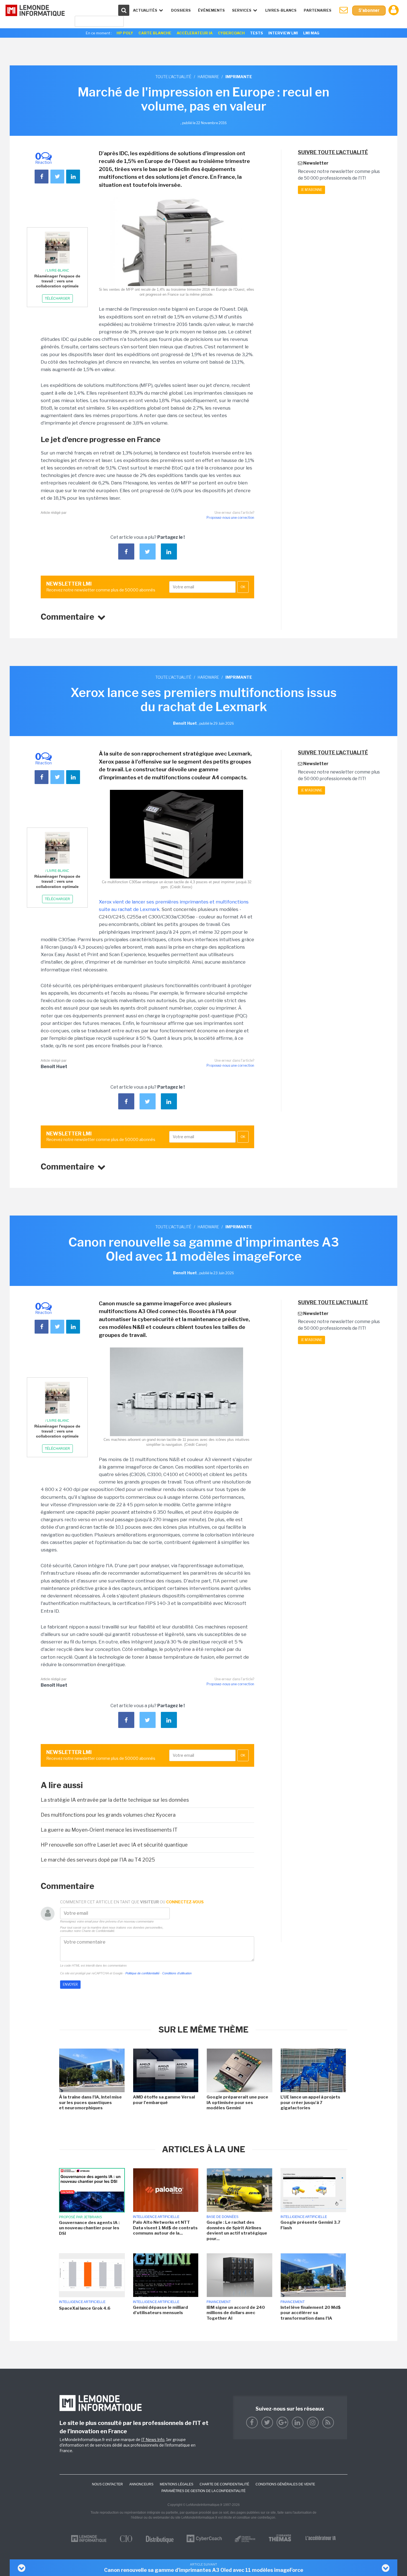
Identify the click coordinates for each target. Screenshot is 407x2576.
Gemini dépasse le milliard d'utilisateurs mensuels (160, 2310)
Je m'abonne (311, 190)
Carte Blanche (155, 33)
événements (211, 10)
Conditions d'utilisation (177, 1973)
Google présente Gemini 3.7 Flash (310, 2225)
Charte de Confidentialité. (98, 1931)
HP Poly (125, 33)
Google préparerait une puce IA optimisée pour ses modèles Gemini (237, 2103)
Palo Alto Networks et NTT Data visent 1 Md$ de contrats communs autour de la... (165, 2228)
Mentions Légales (177, 2484)
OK (243, 587)
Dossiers (181, 10)
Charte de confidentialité (224, 2484)
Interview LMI (283, 33)
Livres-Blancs (281, 10)
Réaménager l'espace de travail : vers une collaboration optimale (57, 281)
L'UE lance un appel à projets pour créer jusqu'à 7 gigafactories (310, 2103)
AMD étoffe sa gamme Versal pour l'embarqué (164, 2100)
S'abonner (369, 10)
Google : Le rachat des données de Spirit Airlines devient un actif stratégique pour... (237, 2231)
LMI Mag (311, 33)
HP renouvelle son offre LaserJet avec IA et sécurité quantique (114, 1845)
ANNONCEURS (141, 2484)
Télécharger (57, 298)
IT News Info (153, 2440)
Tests (257, 33)
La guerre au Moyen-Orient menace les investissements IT (109, 1830)
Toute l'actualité (173, 77)
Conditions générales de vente (285, 2484)
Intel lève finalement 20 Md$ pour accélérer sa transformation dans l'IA (311, 2313)
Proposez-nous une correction (230, 518)
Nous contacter (107, 2484)
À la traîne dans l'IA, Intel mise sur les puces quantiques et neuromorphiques (90, 2103)
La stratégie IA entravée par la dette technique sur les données (115, 1800)
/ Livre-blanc (57, 270)
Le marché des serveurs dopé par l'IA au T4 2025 (98, 1860)
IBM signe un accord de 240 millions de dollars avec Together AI (236, 2313)
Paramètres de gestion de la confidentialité (203, 2491)
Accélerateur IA (195, 33)
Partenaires (318, 10)
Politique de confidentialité (142, 1973)
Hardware (208, 77)
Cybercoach (231, 33)
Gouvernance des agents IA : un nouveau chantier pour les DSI (89, 2228)
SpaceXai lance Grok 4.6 (85, 2308)
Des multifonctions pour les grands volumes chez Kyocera (108, 1815)
